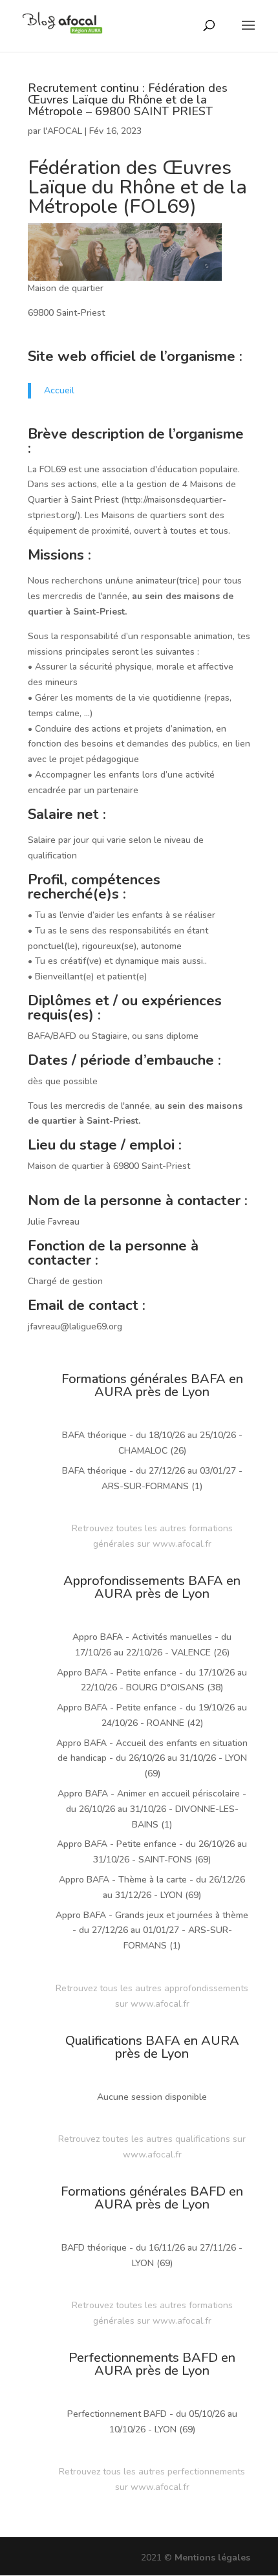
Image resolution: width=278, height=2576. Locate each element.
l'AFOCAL (63, 131)
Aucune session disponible (152, 2097)
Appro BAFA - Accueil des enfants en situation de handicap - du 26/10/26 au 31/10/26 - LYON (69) (152, 1759)
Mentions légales (212, 2558)
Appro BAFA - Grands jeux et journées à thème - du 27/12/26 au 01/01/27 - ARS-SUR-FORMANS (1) (152, 1931)
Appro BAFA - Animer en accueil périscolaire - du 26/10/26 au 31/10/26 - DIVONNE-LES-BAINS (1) (152, 1809)
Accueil (59, 390)
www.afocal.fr (182, 1544)
